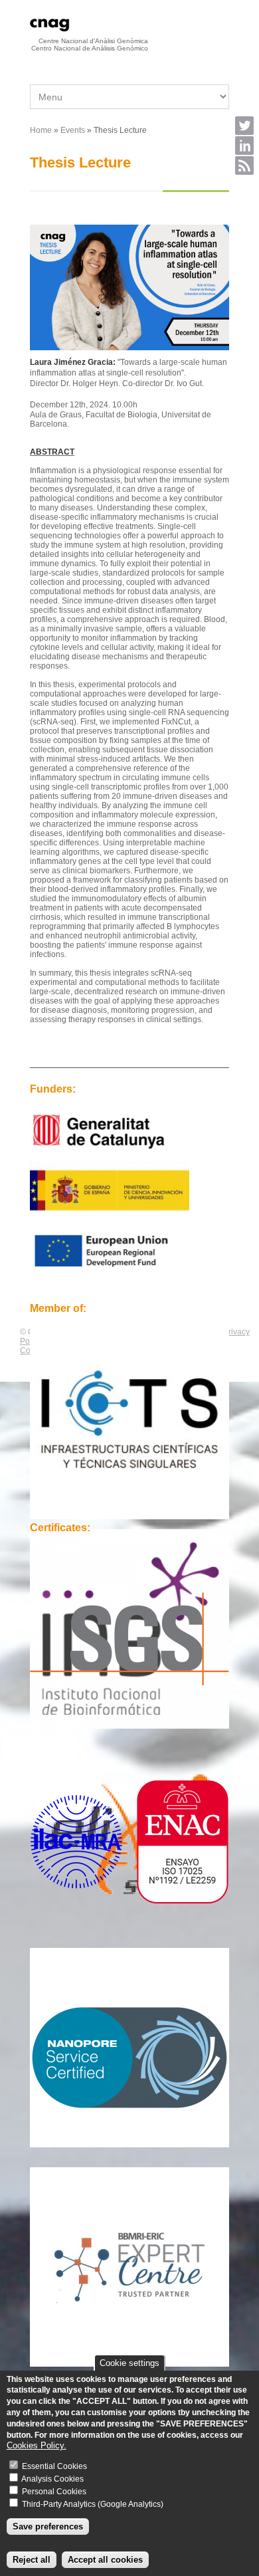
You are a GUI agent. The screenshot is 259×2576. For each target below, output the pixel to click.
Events (73, 130)
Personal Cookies (54, 2492)
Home (41, 130)
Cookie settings (129, 2363)
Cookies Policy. (37, 2445)
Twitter (244, 126)
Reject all (32, 2560)
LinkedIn (244, 146)
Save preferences (48, 2526)
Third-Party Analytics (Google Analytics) (93, 2504)
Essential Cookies (54, 2466)
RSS (244, 165)
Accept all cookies (105, 2560)
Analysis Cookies (52, 2479)
